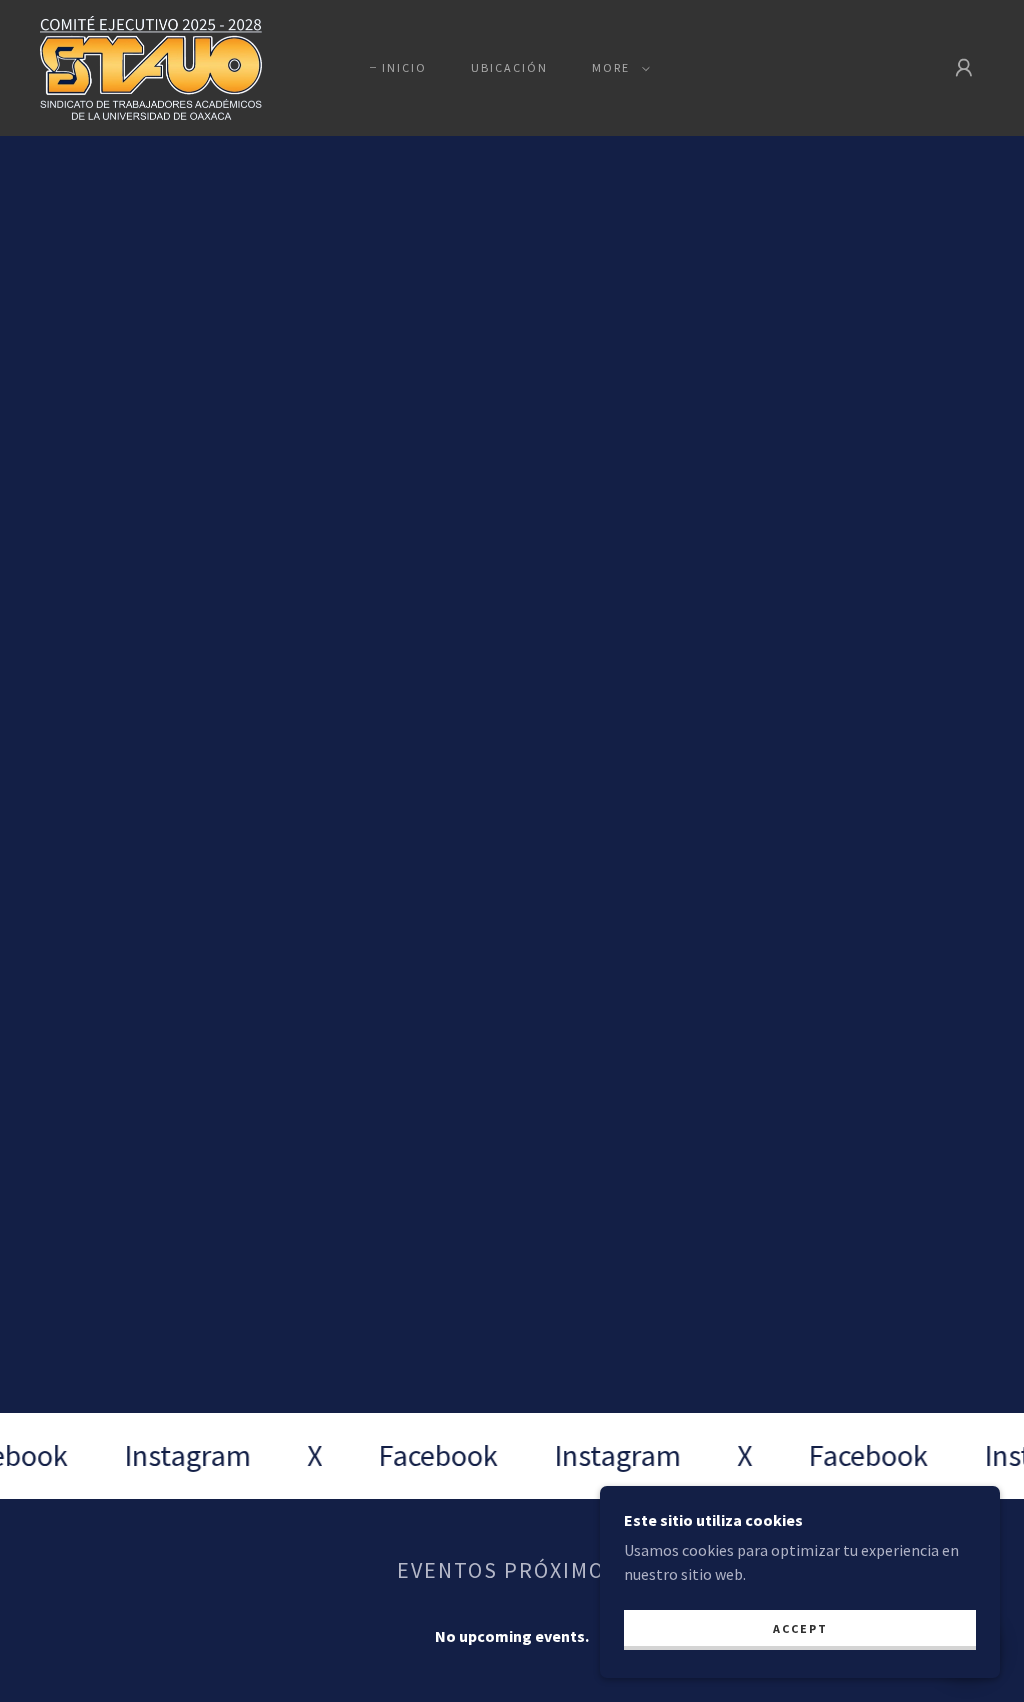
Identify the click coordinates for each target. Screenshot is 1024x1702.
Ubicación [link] (509, 67)
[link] (151, 66)
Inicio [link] (404, 67)
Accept (800, 1628)
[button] (617, 68)
